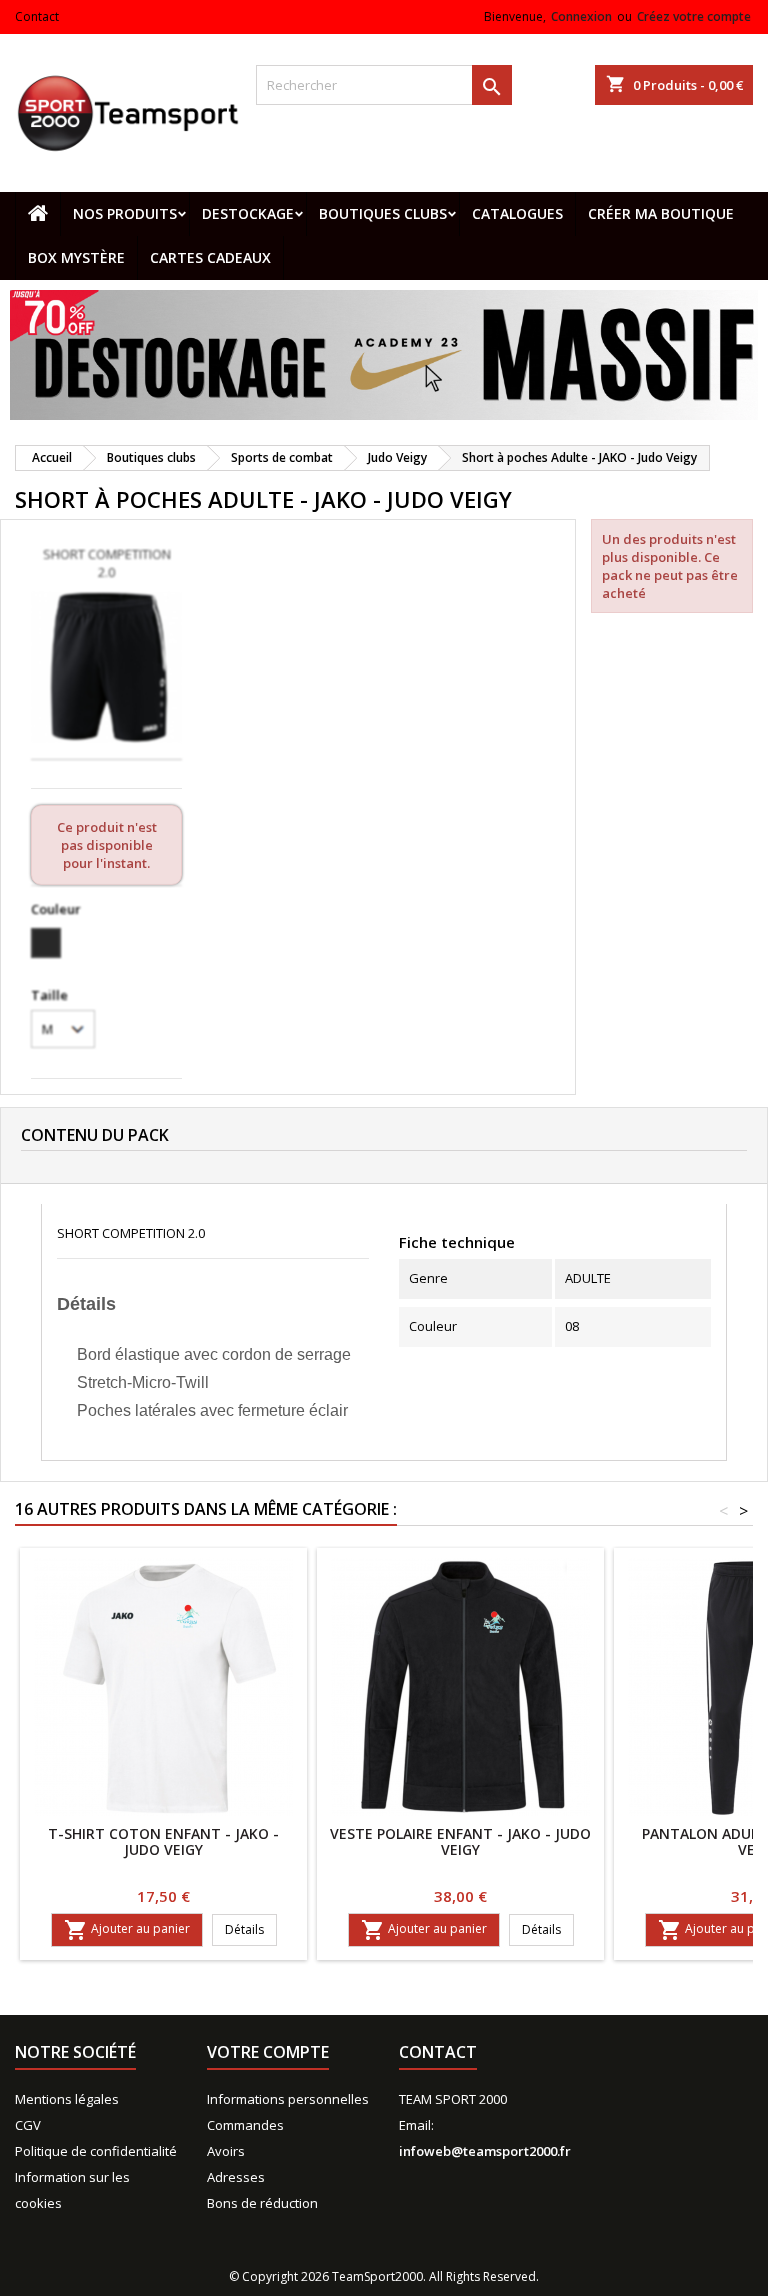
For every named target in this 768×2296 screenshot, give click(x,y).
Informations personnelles (288, 2099)
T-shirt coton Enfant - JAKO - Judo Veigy (163, 1841)
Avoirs (226, 2151)
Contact (37, 16)
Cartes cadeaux (210, 257)
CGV (28, 2125)
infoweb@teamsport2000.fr (485, 2151)
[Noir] (46, 943)
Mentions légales (67, 2099)
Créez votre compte (694, 16)
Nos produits (125, 213)
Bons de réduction (262, 2203)
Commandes (245, 2125)
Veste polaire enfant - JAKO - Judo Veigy (460, 1841)
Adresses (236, 2177)
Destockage (248, 213)
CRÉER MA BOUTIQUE (661, 213)
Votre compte (268, 2052)
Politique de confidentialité (96, 2151)
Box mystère (76, 257)
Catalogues (517, 213)
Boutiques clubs (383, 213)
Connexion (581, 16)
